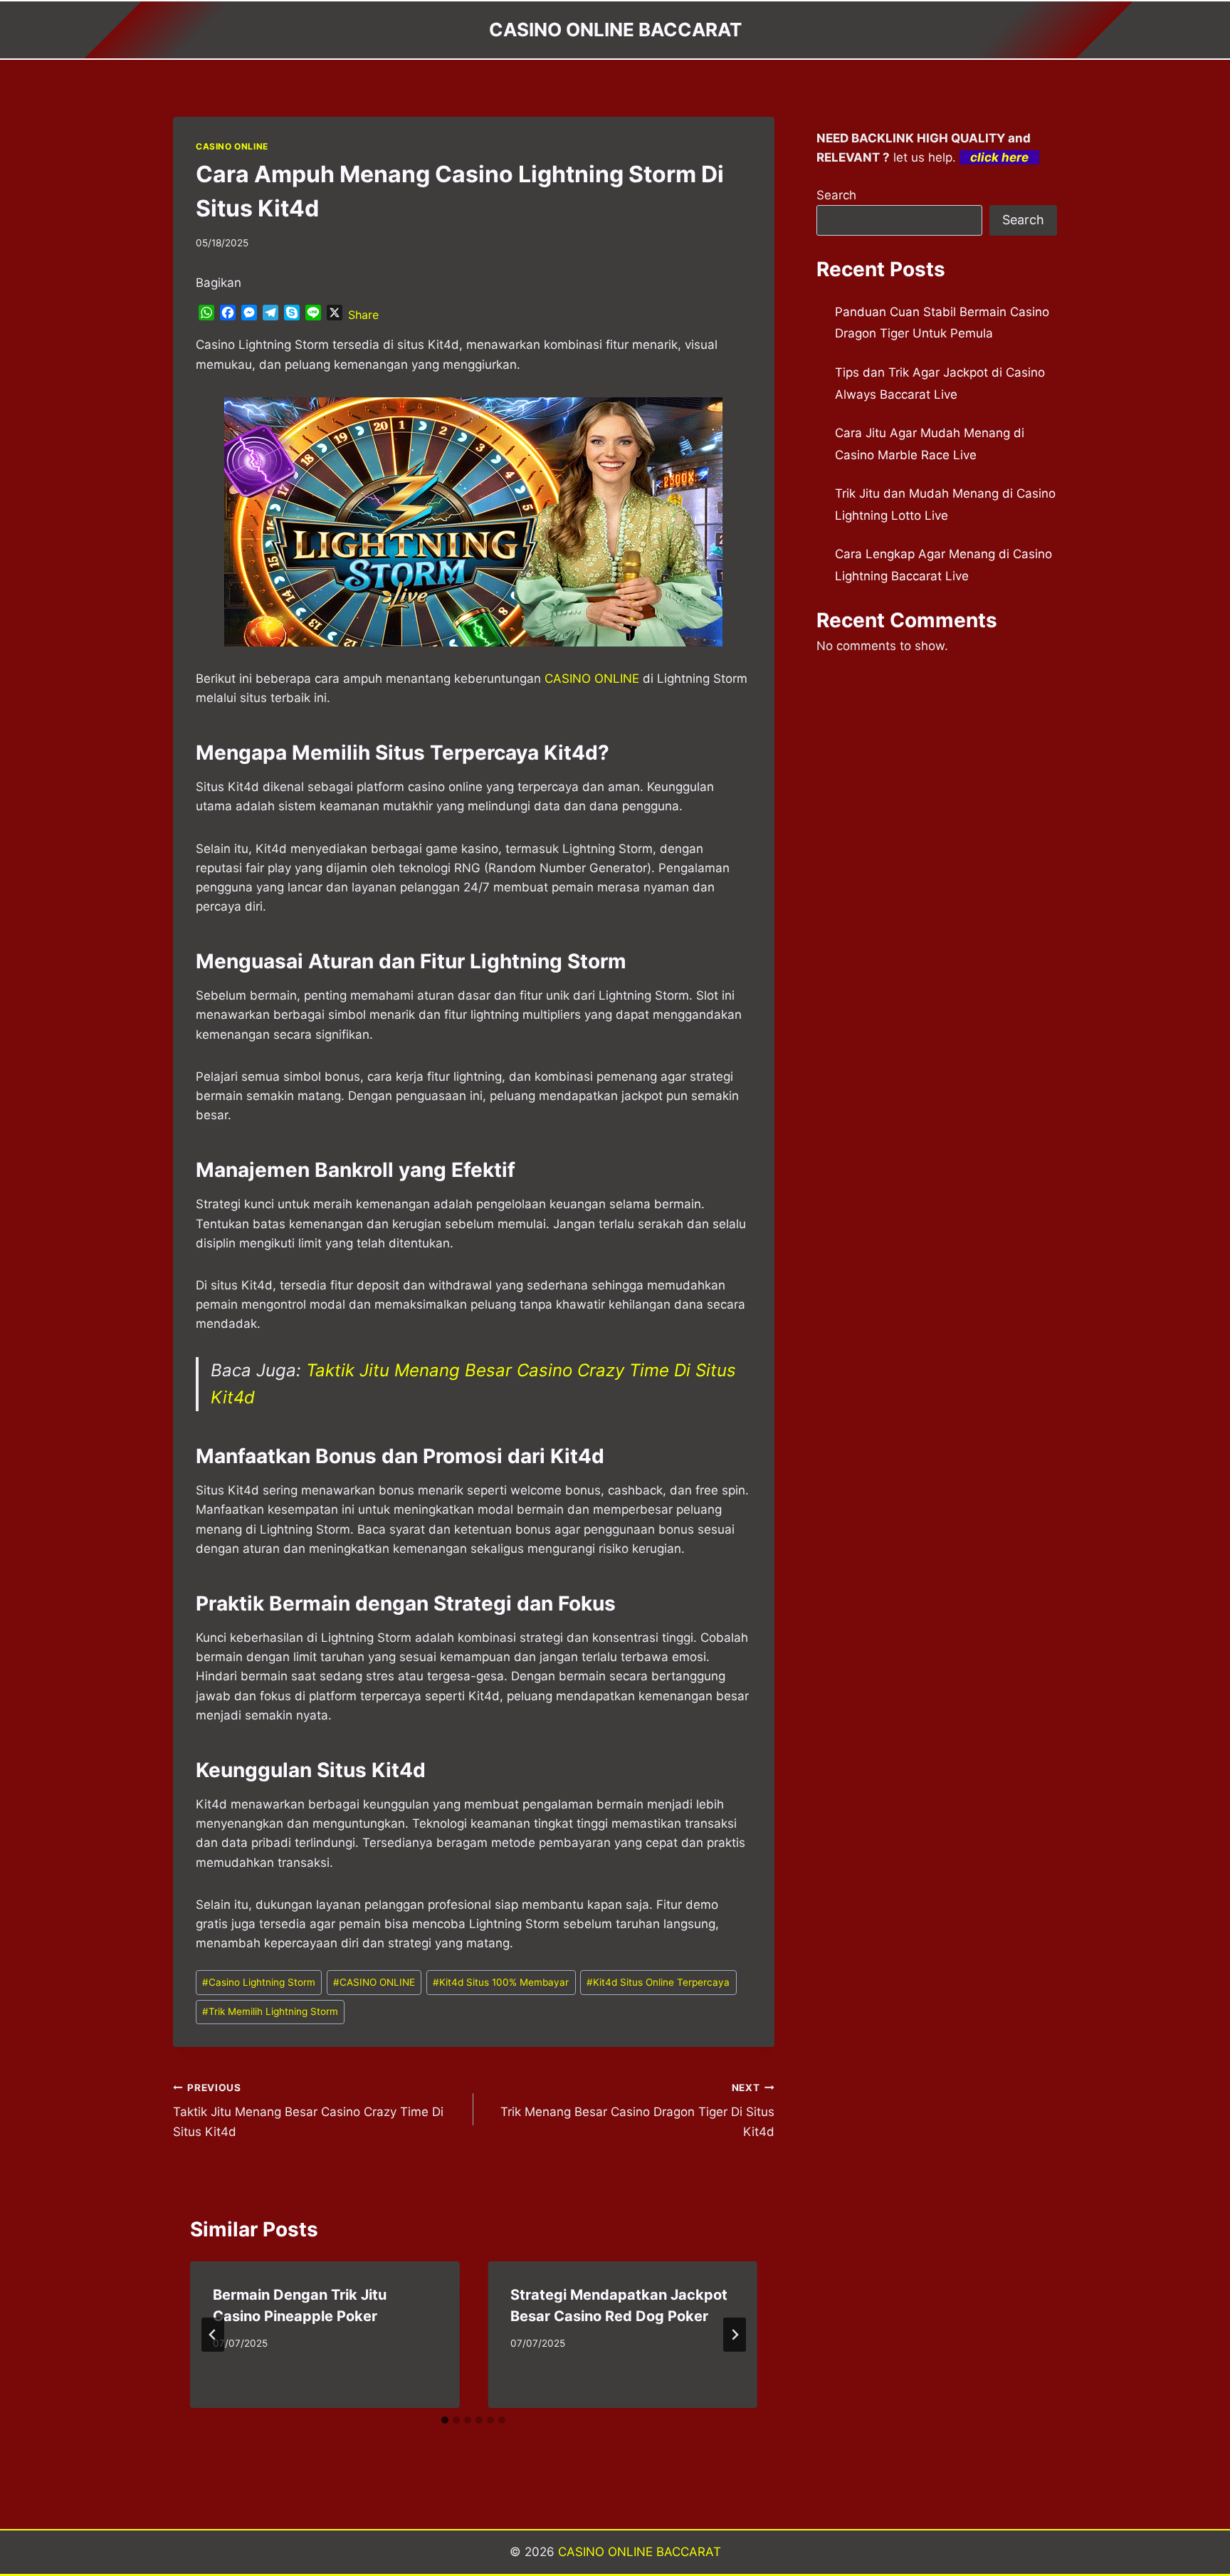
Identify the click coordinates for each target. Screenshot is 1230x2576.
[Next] (735, 2335)
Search (836, 195)
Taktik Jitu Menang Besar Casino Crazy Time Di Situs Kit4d (308, 2110)
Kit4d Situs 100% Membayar (501, 1982)
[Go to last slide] (213, 2335)
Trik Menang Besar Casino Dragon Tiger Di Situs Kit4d (637, 2110)
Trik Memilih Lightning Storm (270, 2011)
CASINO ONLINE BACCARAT (640, 2552)
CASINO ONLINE (232, 146)
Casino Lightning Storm (259, 1982)
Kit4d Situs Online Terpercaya (658, 1982)
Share (363, 315)
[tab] (445, 2420)
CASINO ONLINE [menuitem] (592, 679)
